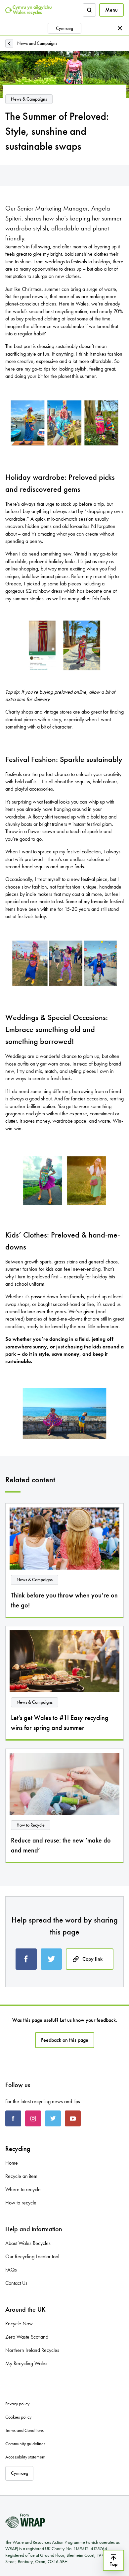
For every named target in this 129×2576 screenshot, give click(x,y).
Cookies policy (18, 2417)
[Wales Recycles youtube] (73, 2118)
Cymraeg (64, 28)
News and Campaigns (37, 43)
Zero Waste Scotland (27, 2337)
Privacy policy (17, 2404)
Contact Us (16, 2283)
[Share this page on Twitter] (51, 1959)
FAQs (11, 2270)
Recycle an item (21, 2176)
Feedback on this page (65, 2040)
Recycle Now (19, 2323)
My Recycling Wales (26, 2363)
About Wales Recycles (28, 2243)
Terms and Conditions (24, 2430)
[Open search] (89, 10)
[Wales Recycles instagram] (33, 2118)
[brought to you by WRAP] (25, 2521)
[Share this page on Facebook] (26, 1959)
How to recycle (21, 2203)
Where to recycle (23, 2189)
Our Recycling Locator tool (32, 2256)
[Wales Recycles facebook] (13, 2118)
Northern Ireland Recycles (32, 2350)
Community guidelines (25, 2444)
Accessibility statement (25, 2457)
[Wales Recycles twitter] (53, 2118)
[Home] (28, 10)
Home (12, 2163)
